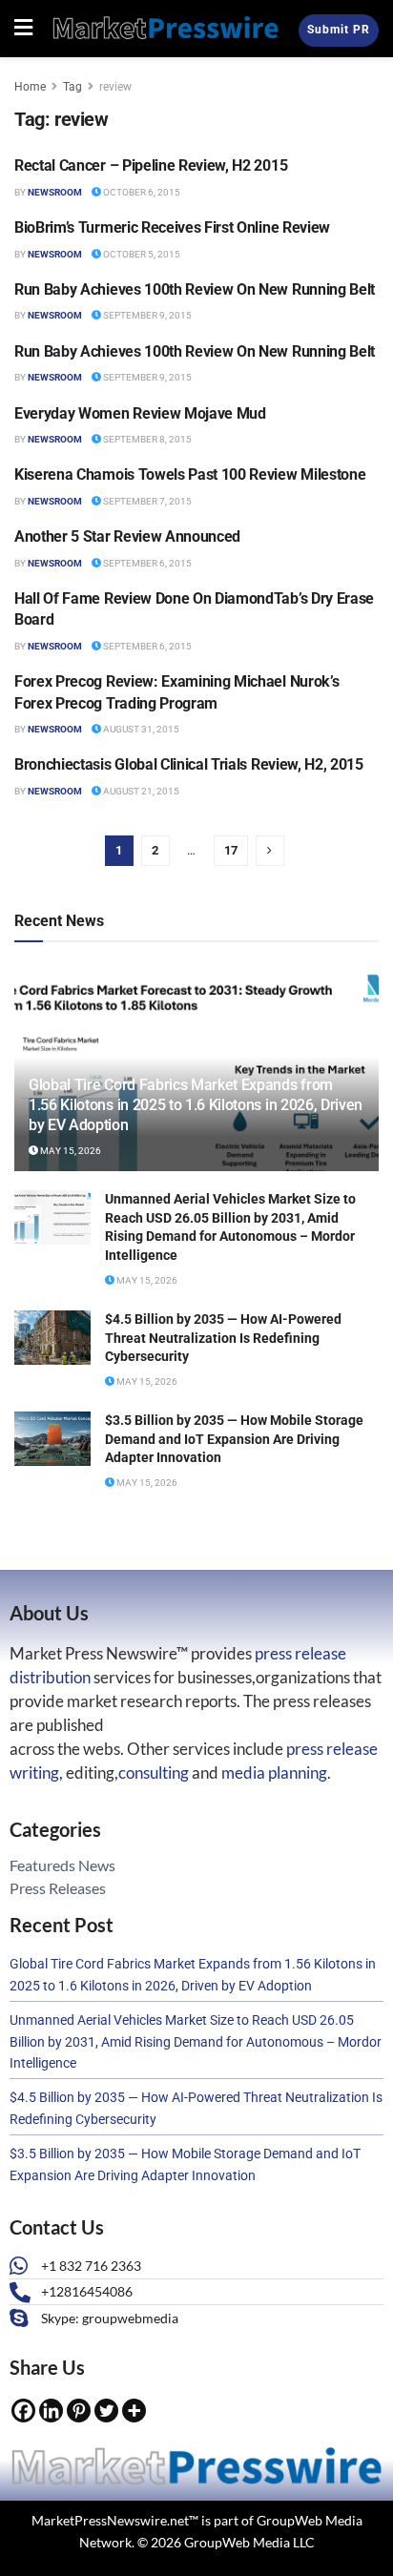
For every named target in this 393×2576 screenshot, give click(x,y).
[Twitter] (106, 2411)
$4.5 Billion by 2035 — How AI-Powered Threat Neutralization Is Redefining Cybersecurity (223, 1338)
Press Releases (58, 1888)
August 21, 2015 (140, 791)
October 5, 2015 (141, 254)
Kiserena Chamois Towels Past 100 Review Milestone (190, 474)
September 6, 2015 (146, 563)
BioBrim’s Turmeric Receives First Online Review (172, 227)
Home (30, 87)
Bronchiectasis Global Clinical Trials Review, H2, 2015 (189, 764)
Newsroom (55, 192)
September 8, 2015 (146, 439)
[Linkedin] (51, 2411)
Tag (72, 87)
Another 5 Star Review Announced (127, 536)
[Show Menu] (23, 29)
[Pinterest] (79, 2411)
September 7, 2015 (146, 501)
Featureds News (62, 1865)
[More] (134, 2411)
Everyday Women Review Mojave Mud (140, 413)
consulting (154, 1772)
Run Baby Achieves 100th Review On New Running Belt (195, 289)
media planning (274, 1772)
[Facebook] (23, 2411)
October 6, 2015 (141, 192)
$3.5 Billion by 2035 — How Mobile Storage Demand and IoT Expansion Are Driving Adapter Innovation (234, 1439)
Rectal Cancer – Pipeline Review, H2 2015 (151, 165)
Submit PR (339, 30)
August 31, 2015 (140, 729)
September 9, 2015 (146, 315)
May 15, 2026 (70, 1151)
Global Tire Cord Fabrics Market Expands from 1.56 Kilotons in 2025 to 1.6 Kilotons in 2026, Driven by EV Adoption (196, 1105)
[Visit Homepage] (165, 29)
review (115, 87)
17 (231, 850)
